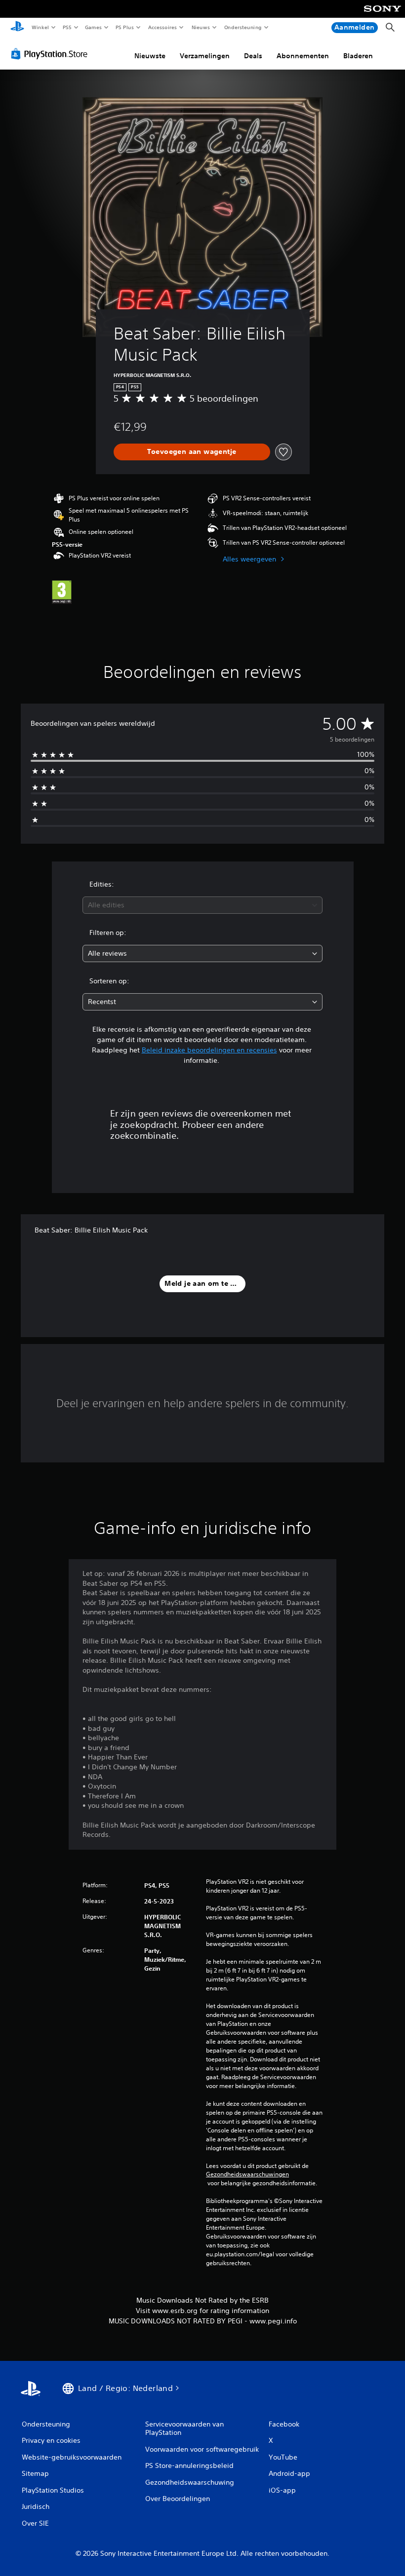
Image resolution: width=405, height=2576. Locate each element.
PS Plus (125, 27)
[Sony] (383, 15)
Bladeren (358, 56)
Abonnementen (303, 56)
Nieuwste (150, 56)
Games (93, 27)
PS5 (67, 27)
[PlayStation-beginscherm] (17, 28)
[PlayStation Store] (51, 54)
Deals (253, 56)
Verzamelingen (205, 56)
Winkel (40, 27)
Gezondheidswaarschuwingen (247, 2174)
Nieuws (201, 27)
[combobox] (202, 905)
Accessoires (162, 27)
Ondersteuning (243, 27)
